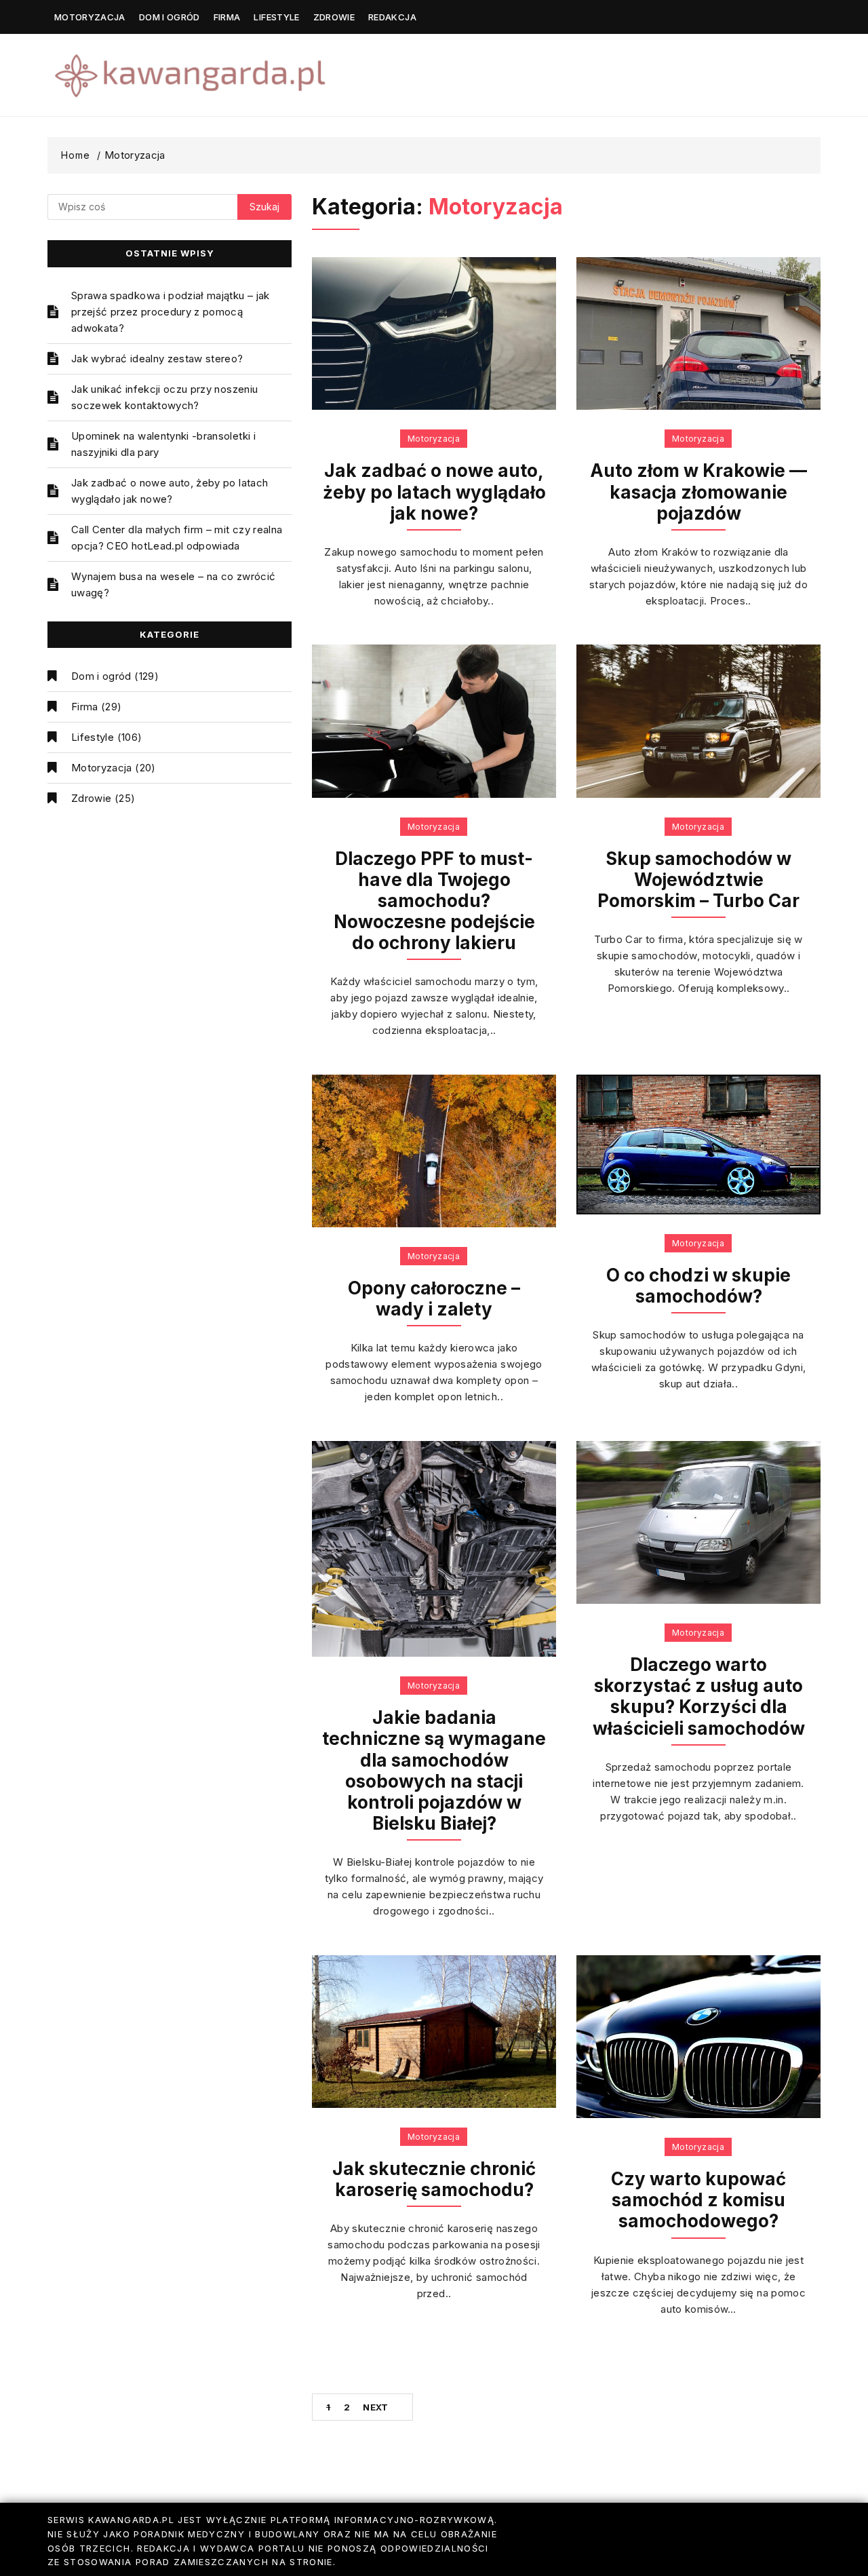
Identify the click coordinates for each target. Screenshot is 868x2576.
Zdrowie (334, 17)
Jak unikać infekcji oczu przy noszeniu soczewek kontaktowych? (164, 397)
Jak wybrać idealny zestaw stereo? (157, 359)
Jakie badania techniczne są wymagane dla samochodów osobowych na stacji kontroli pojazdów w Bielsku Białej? (434, 1770)
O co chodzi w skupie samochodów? (698, 1286)
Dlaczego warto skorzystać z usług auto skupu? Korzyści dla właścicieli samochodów (699, 1696)
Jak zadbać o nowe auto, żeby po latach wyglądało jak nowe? (170, 491)
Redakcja (392, 17)
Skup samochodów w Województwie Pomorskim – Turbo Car (698, 880)
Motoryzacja (90, 17)
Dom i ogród (170, 17)
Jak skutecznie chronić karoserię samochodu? (434, 2179)
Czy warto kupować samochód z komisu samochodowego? (698, 2200)
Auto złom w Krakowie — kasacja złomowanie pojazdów (698, 492)
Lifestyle (276, 17)
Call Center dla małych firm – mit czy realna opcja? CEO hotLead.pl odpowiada (177, 538)
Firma (227, 17)
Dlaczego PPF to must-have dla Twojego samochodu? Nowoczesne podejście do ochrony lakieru (434, 901)
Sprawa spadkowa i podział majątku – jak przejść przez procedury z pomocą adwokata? (171, 312)
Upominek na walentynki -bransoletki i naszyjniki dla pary (163, 444)
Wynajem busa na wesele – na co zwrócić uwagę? (173, 584)
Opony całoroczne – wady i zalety (434, 1299)
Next (375, 2407)
